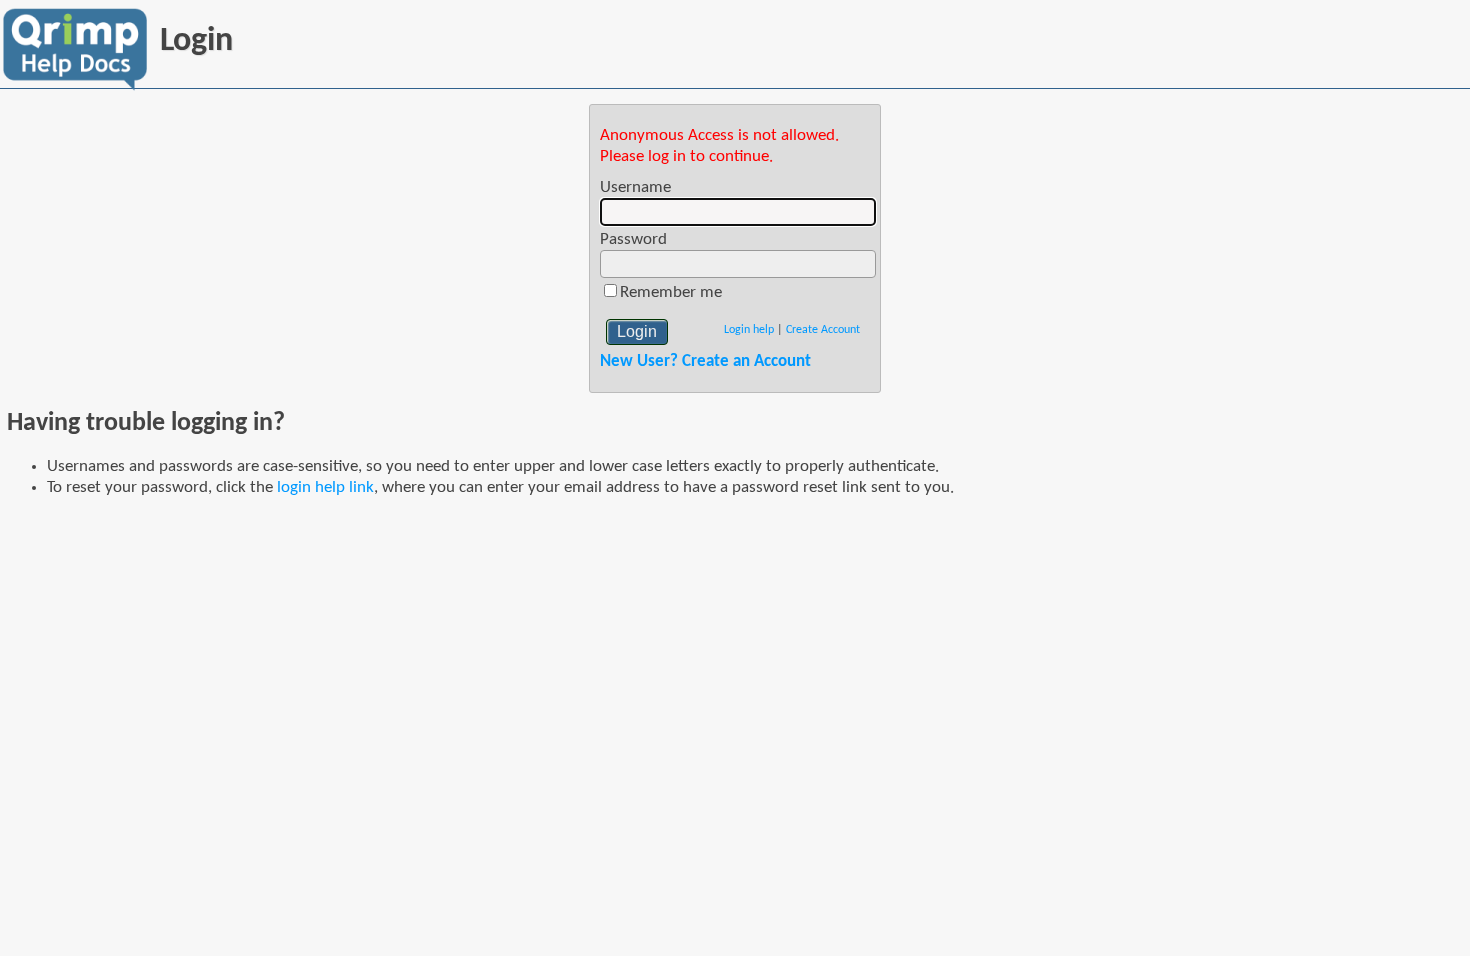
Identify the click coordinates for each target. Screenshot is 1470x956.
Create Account (823, 330)
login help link (325, 487)
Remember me (671, 292)
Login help (749, 330)
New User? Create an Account (705, 361)
